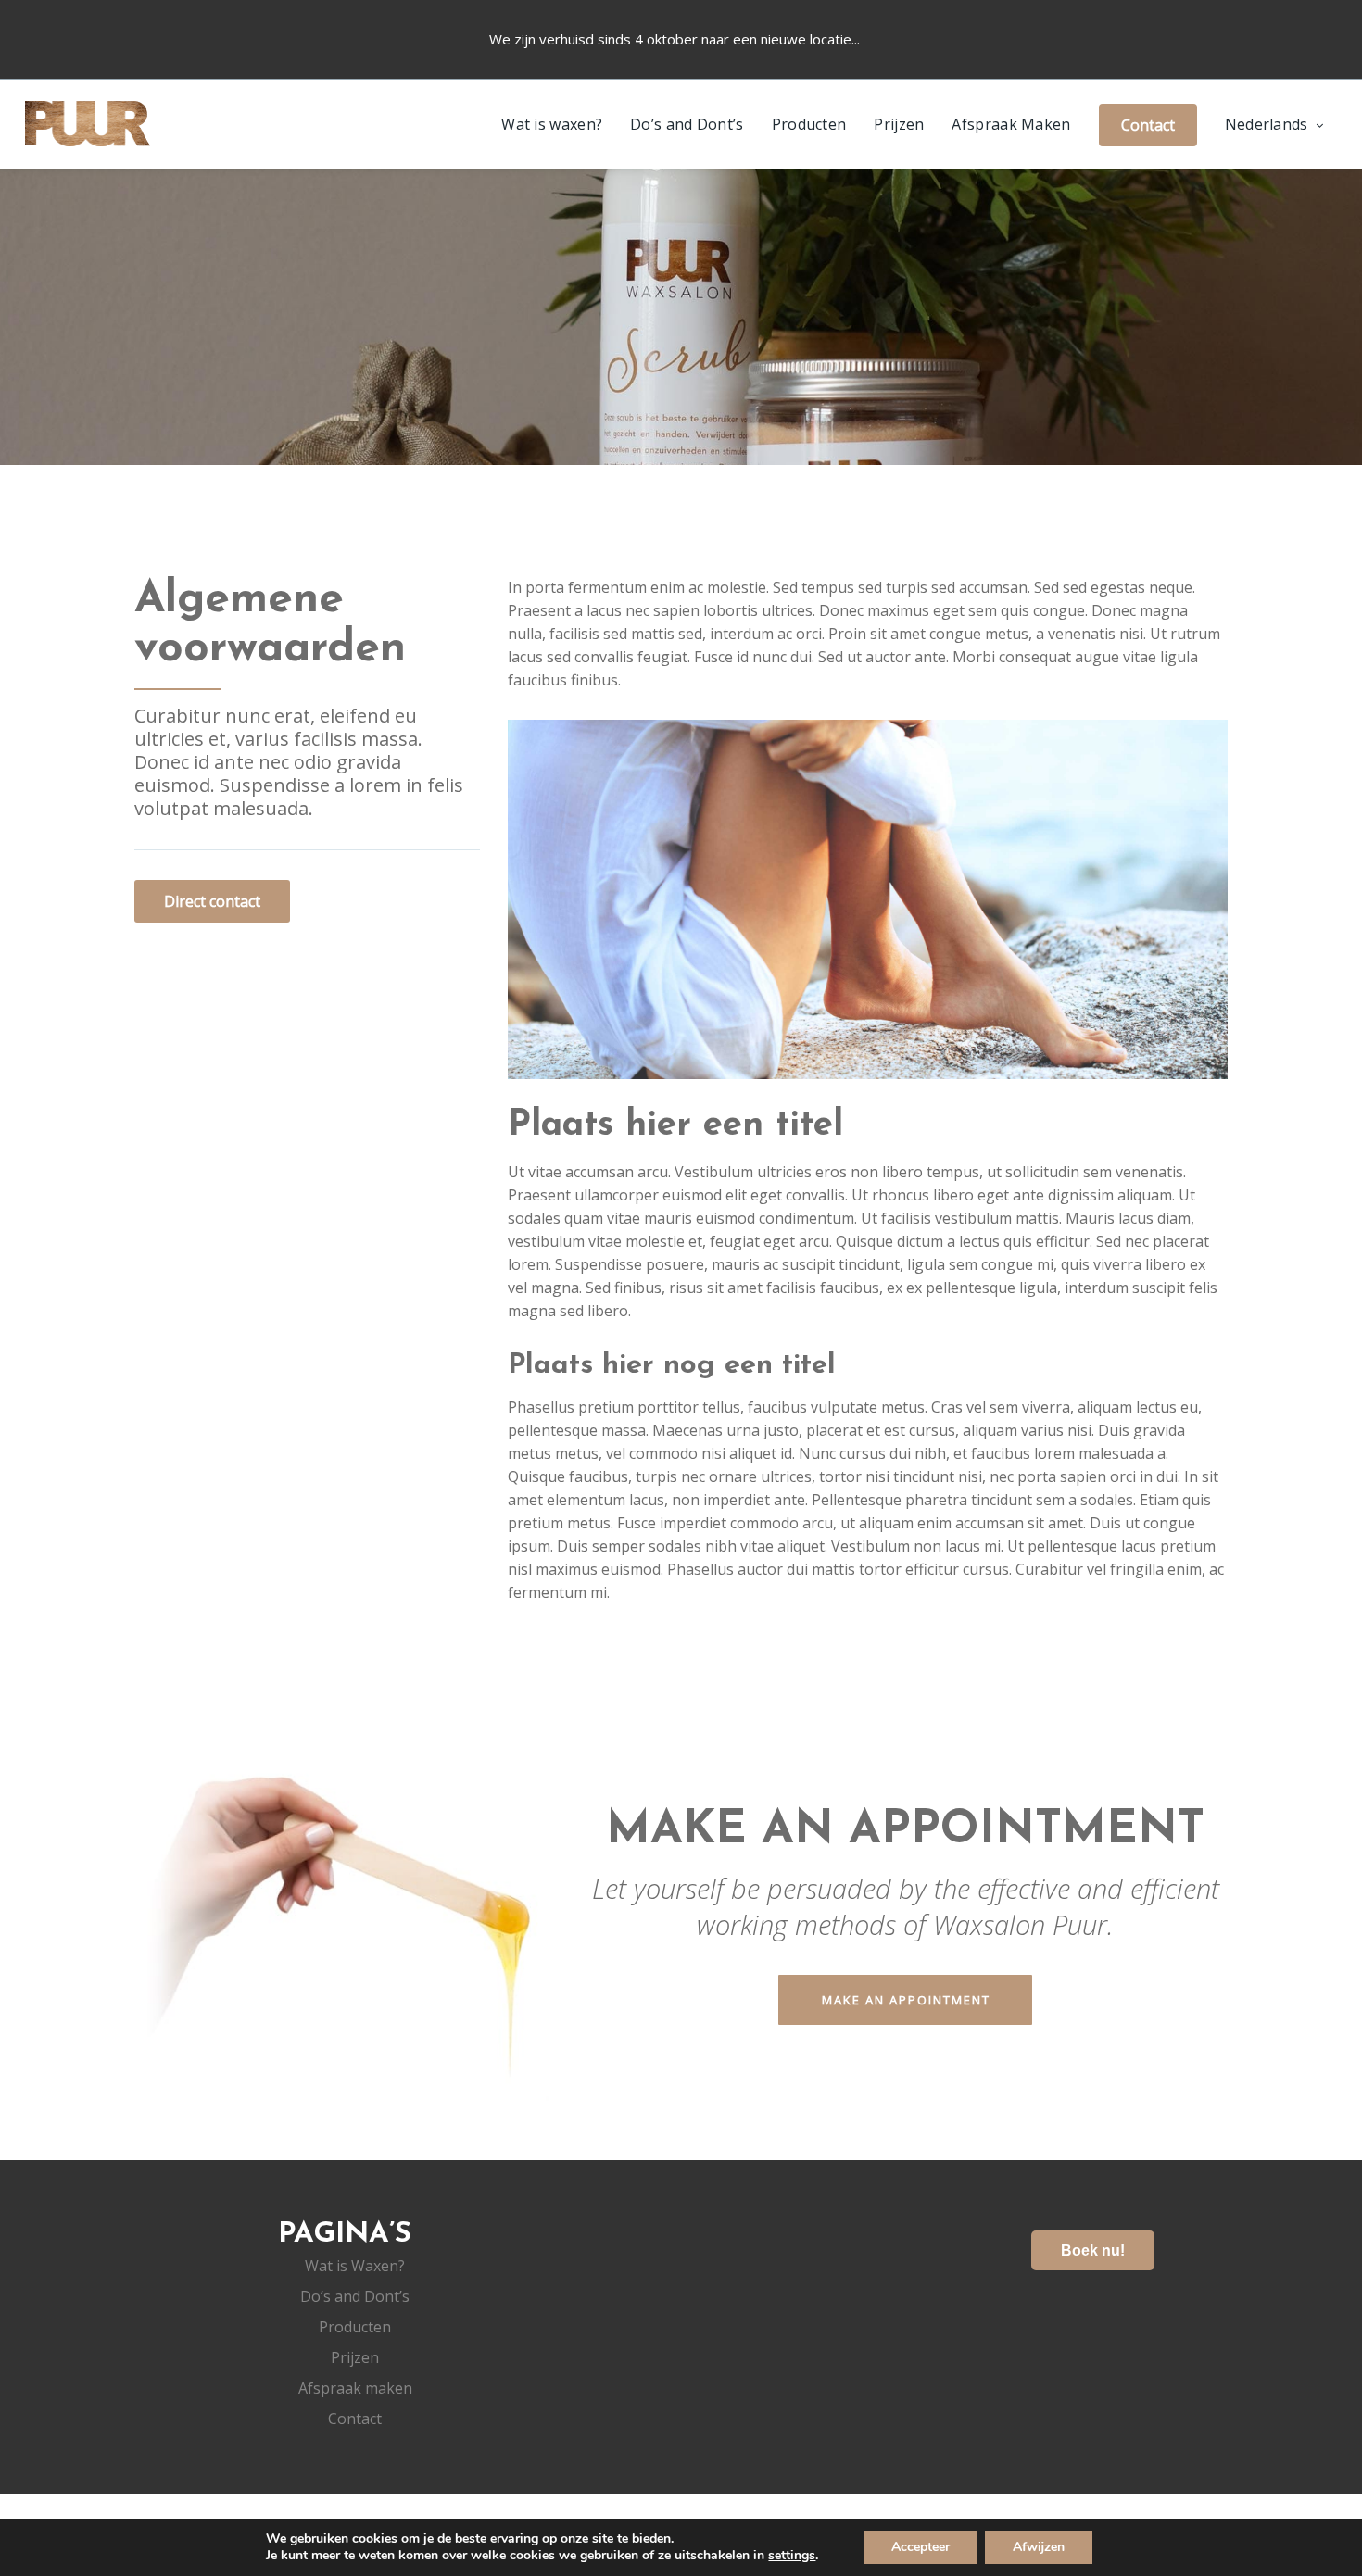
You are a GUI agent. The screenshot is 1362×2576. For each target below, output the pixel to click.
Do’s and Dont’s (687, 124)
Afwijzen (1039, 2547)
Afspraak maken (355, 2388)
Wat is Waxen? (355, 2266)
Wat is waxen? (552, 124)
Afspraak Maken (1011, 124)
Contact (355, 2419)
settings (792, 2556)
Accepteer (921, 2547)
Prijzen (899, 124)
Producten (809, 124)
